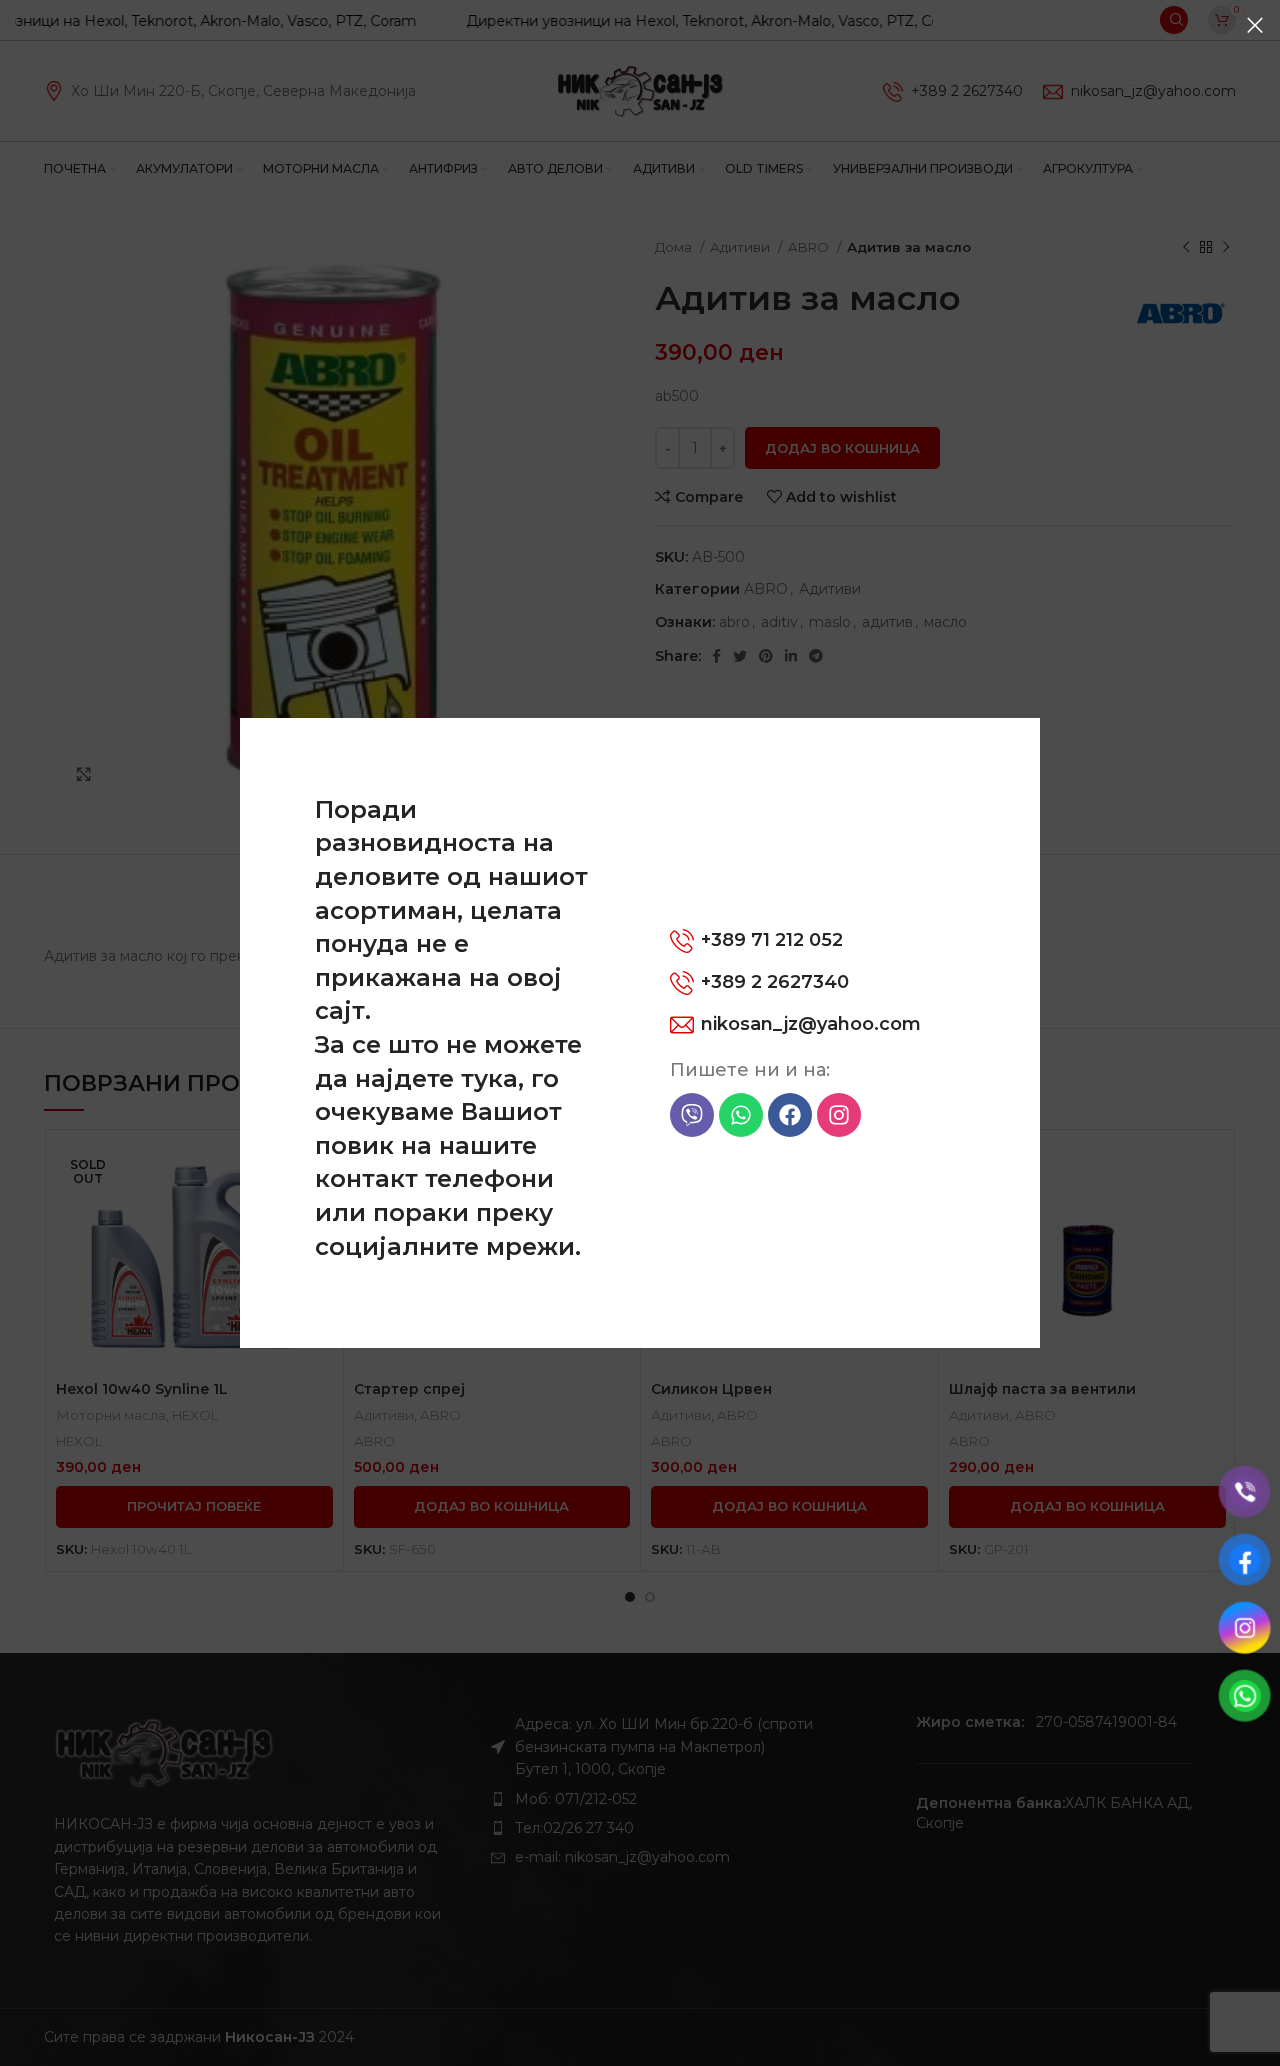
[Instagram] (839, 1115)
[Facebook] (790, 1115)
